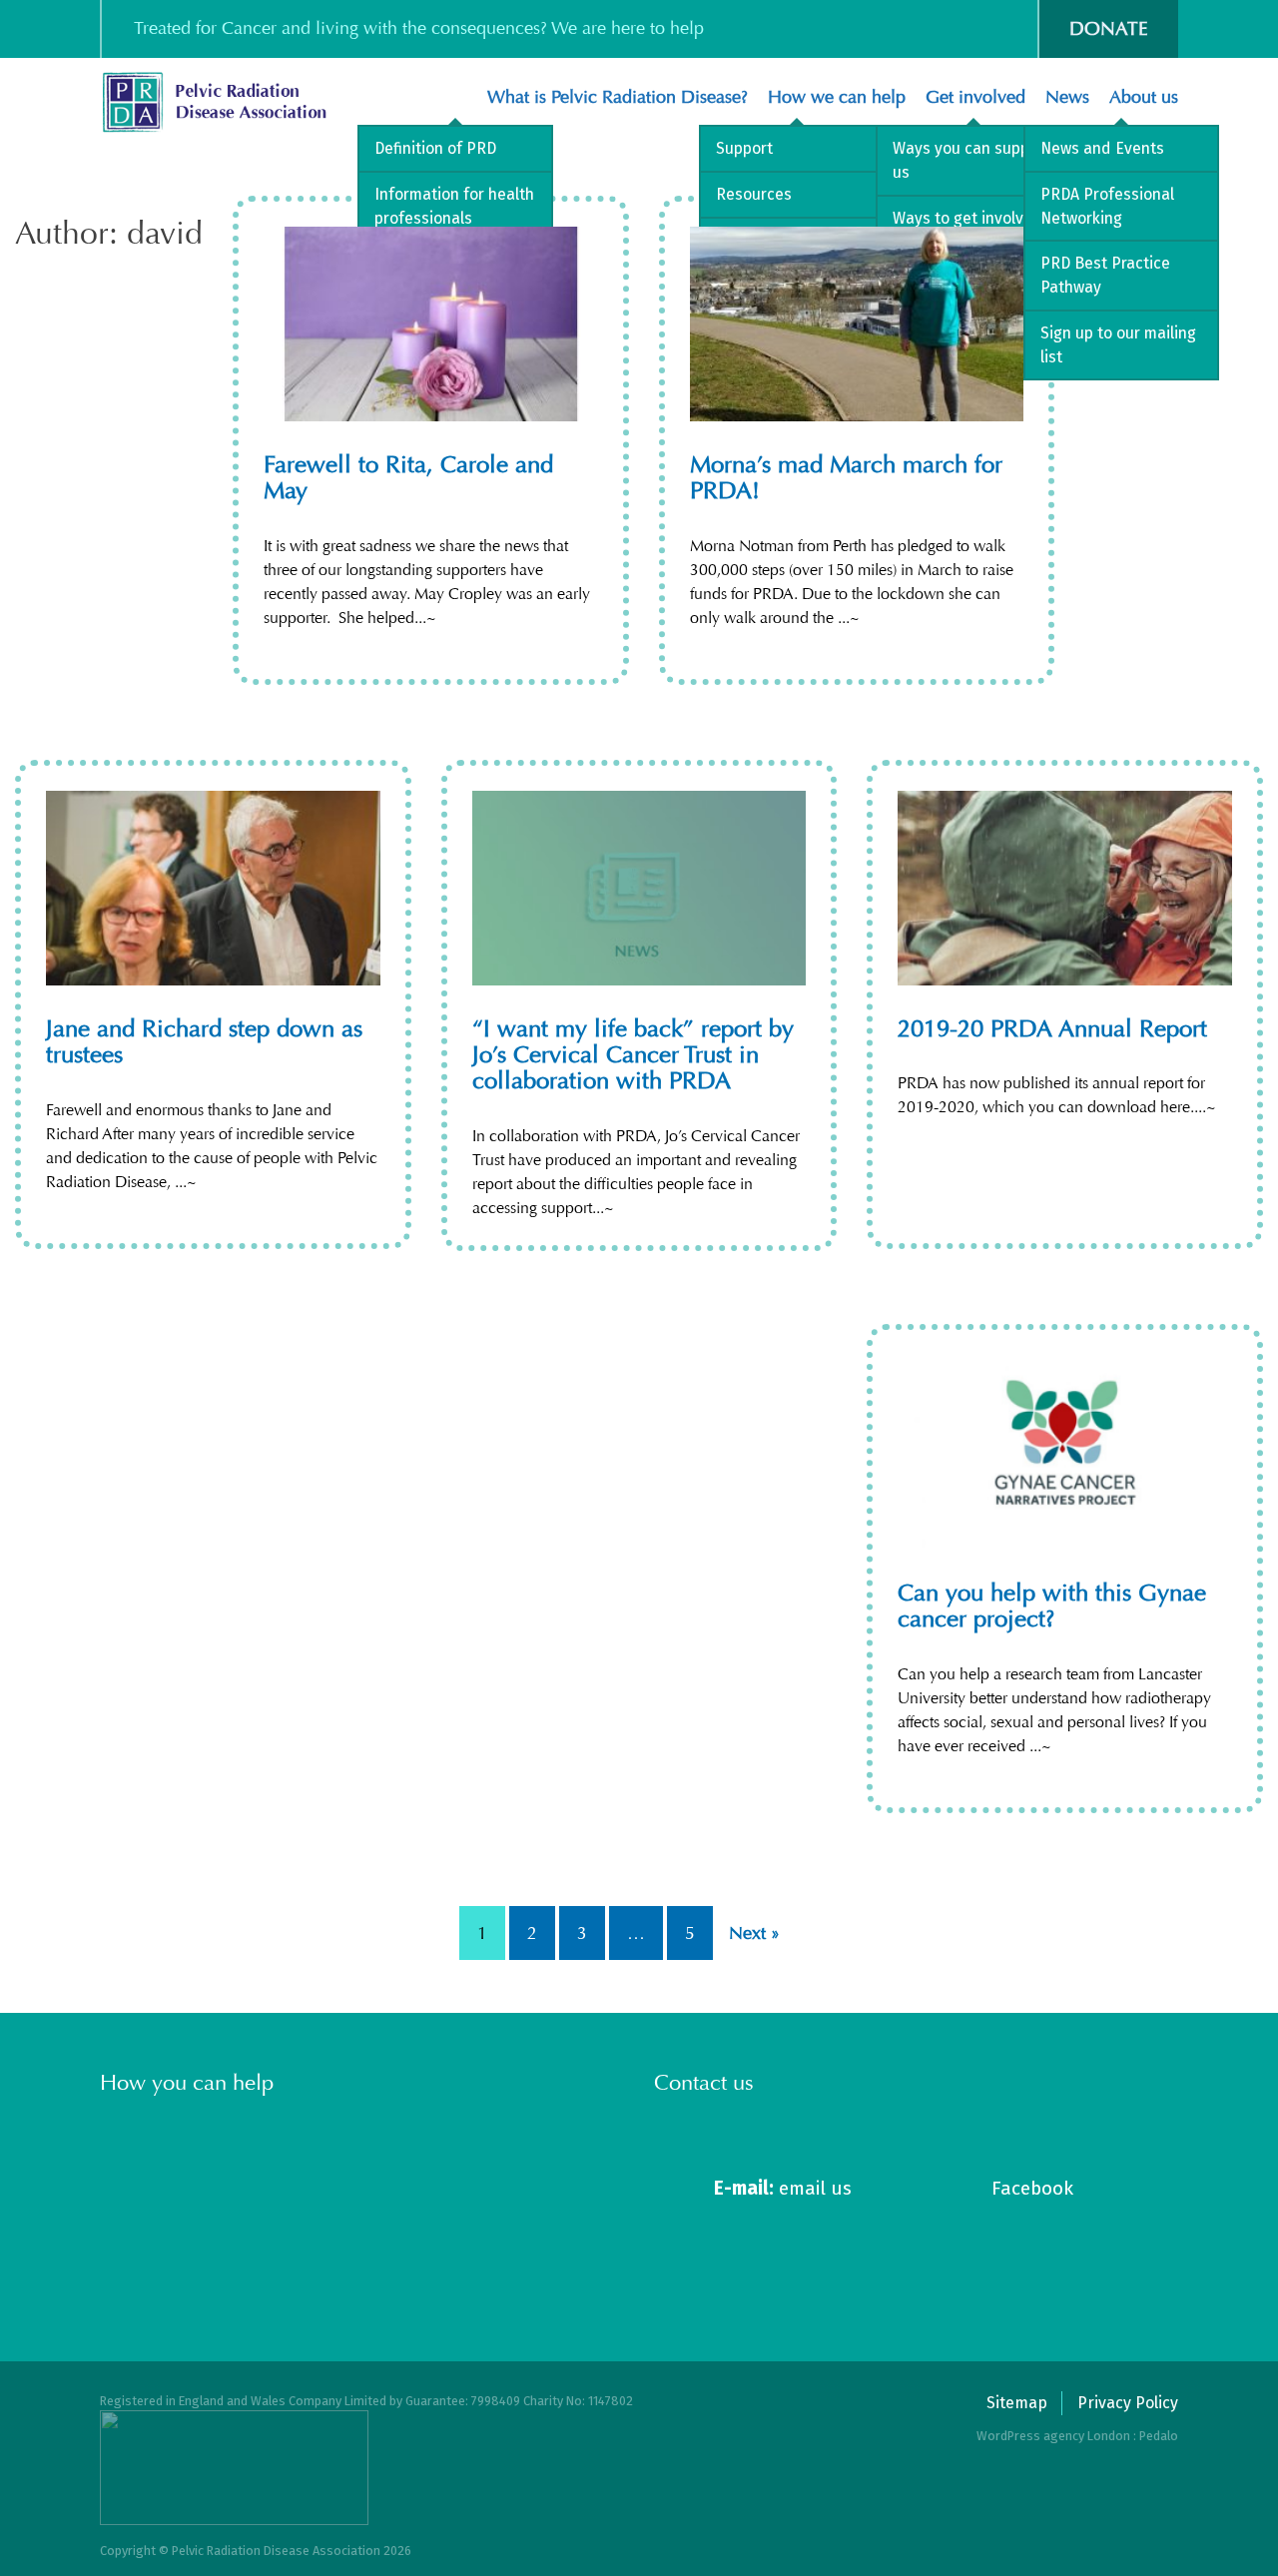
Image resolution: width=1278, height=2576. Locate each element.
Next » (754, 1933)
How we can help (837, 97)
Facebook (1032, 2188)
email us (783, 2188)
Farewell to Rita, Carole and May (408, 477)
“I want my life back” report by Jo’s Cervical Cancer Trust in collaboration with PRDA (633, 1055)
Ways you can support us (971, 160)
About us (1144, 97)
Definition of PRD (435, 148)
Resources (754, 194)
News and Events (1102, 148)
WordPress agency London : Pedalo (1077, 2436)
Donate (1109, 28)
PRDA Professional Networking (1107, 206)
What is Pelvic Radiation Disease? (618, 97)
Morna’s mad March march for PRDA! (846, 477)
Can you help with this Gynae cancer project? (1052, 1606)
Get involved (975, 97)
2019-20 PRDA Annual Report (1052, 1028)
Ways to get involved (967, 218)
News (1067, 97)
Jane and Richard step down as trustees (204, 1041)
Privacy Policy (1128, 2403)
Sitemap (1017, 2403)
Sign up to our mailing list (1118, 345)
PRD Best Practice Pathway (1105, 275)
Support (744, 148)
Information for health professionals (454, 206)
